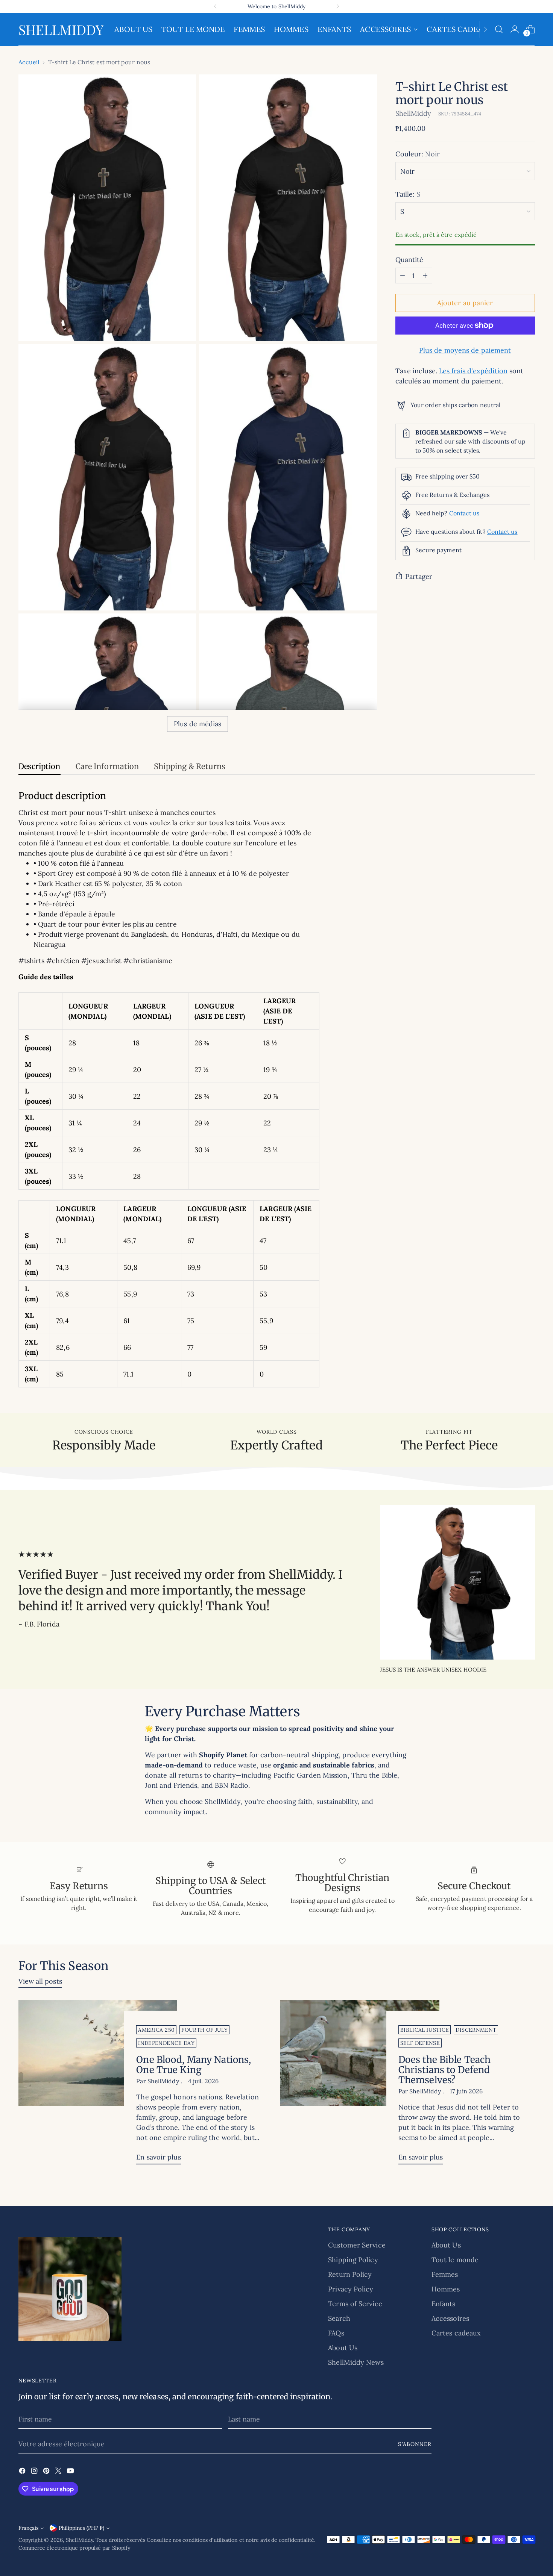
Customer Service (357, 2245)
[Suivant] (338, 6)
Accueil (29, 62)
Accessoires (450, 2318)
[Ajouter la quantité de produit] (425, 276)
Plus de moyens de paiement (465, 350)
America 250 (156, 2030)
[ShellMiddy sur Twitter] (59, 2472)
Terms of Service (355, 2304)
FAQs (336, 2333)
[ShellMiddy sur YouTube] (71, 2472)
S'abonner (415, 2444)
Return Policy (350, 2274)
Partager (419, 576)
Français (28, 2528)
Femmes (445, 2274)
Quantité (409, 260)
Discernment (476, 2030)
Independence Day (166, 2043)
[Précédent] (215, 6)
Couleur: (418, 154)
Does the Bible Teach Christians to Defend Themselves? (444, 2070)
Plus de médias (197, 724)
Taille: (408, 194)
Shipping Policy (353, 2260)
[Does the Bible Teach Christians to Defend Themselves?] (360, 2085)
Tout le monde (455, 2260)
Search (339, 2318)
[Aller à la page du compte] (515, 29)
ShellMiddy (413, 113)
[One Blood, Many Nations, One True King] (98, 2085)
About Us (343, 2348)
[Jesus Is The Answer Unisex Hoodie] (457, 1582)
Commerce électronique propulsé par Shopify (74, 2548)
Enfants (444, 2304)
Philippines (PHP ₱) (81, 2528)
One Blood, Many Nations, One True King (194, 2065)
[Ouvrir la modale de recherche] (499, 29)
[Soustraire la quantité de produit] (403, 276)
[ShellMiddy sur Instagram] (35, 2472)
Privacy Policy (351, 2289)
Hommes (446, 2289)
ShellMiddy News (356, 2362)
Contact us (464, 513)
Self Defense (420, 2043)
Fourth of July (204, 2030)
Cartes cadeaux (456, 2333)
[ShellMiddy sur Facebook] (23, 2472)
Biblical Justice (425, 2030)
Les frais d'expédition (473, 371)
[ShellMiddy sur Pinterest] (47, 2472)
